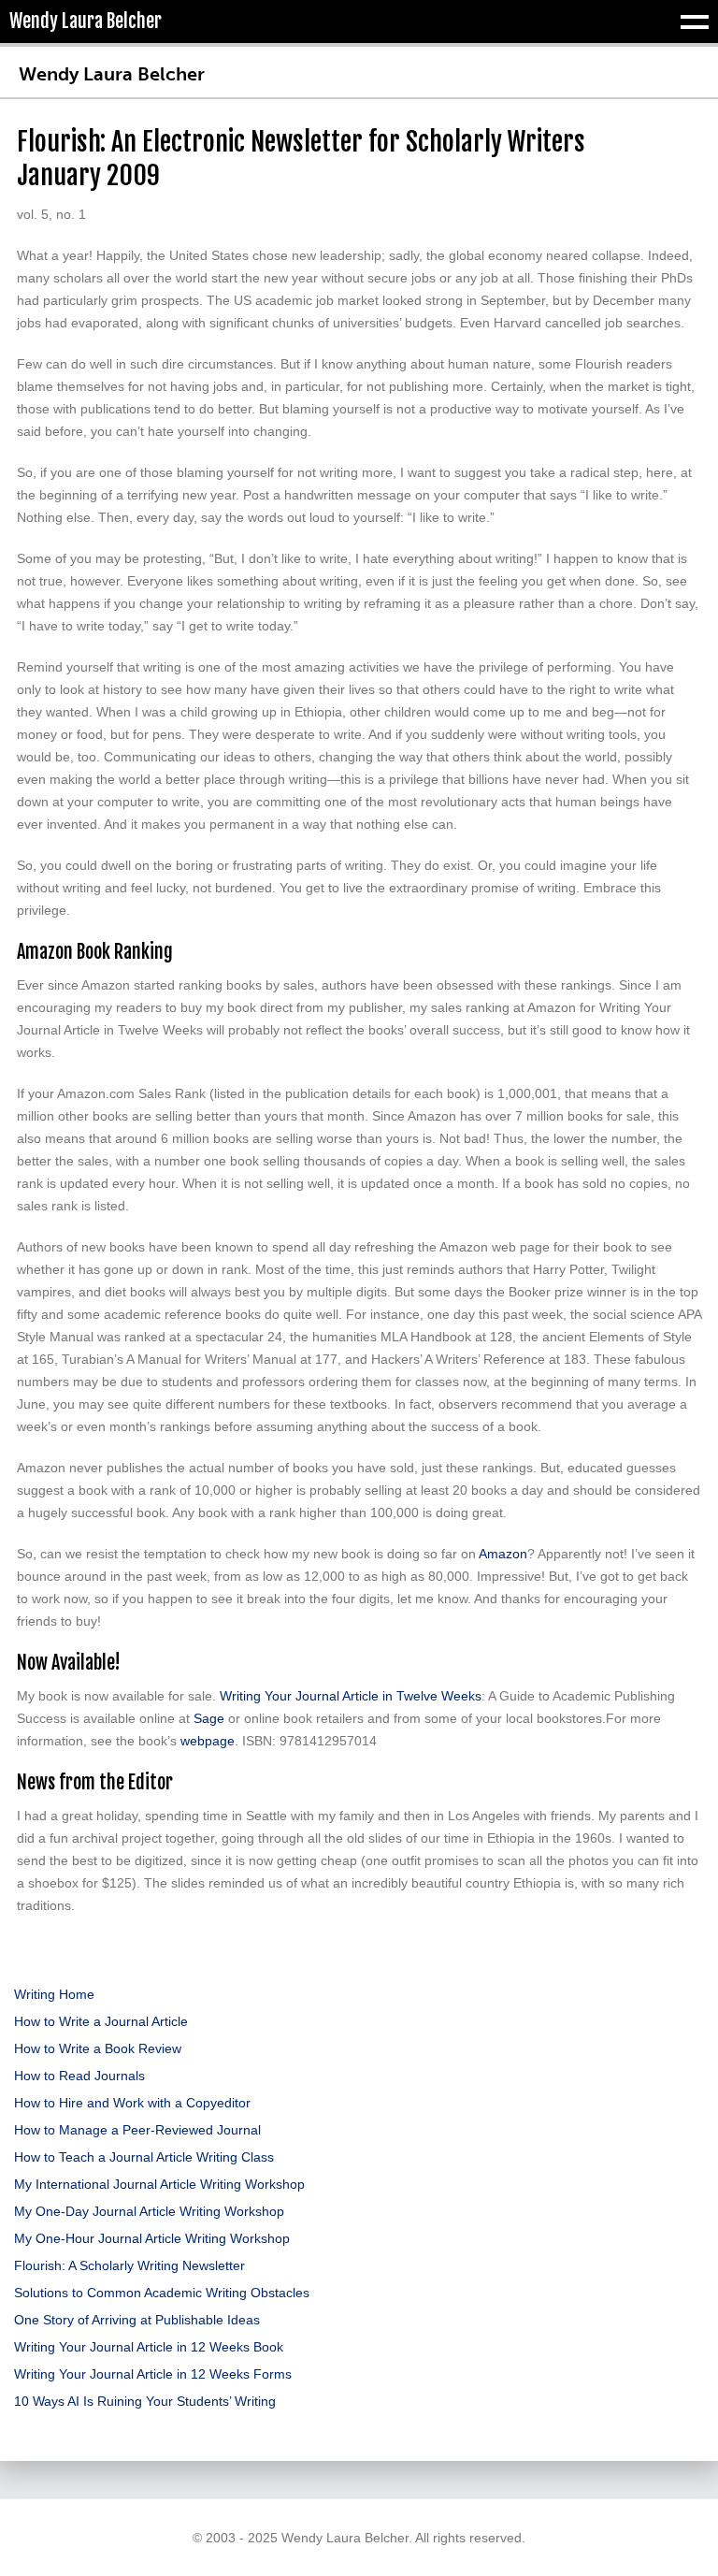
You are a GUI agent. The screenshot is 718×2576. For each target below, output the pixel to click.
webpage (208, 1741)
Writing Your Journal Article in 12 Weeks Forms (153, 2374)
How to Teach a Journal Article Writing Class (144, 2157)
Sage (209, 1718)
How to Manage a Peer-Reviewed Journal (137, 2130)
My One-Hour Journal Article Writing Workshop (152, 2238)
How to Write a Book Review (98, 2048)
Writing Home (54, 1994)
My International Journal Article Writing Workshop (159, 2184)
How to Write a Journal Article (101, 2021)
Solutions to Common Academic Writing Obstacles (162, 2293)
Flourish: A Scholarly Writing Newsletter (129, 2265)
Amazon (503, 1554)
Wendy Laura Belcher (112, 74)
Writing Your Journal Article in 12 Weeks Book (149, 2347)
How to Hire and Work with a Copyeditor (132, 2103)
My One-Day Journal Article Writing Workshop (149, 2211)
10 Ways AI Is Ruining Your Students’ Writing (145, 2401)
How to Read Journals (79, 2076)
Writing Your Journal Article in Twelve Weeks (351, 1696)
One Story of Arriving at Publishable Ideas (137, 2320)
